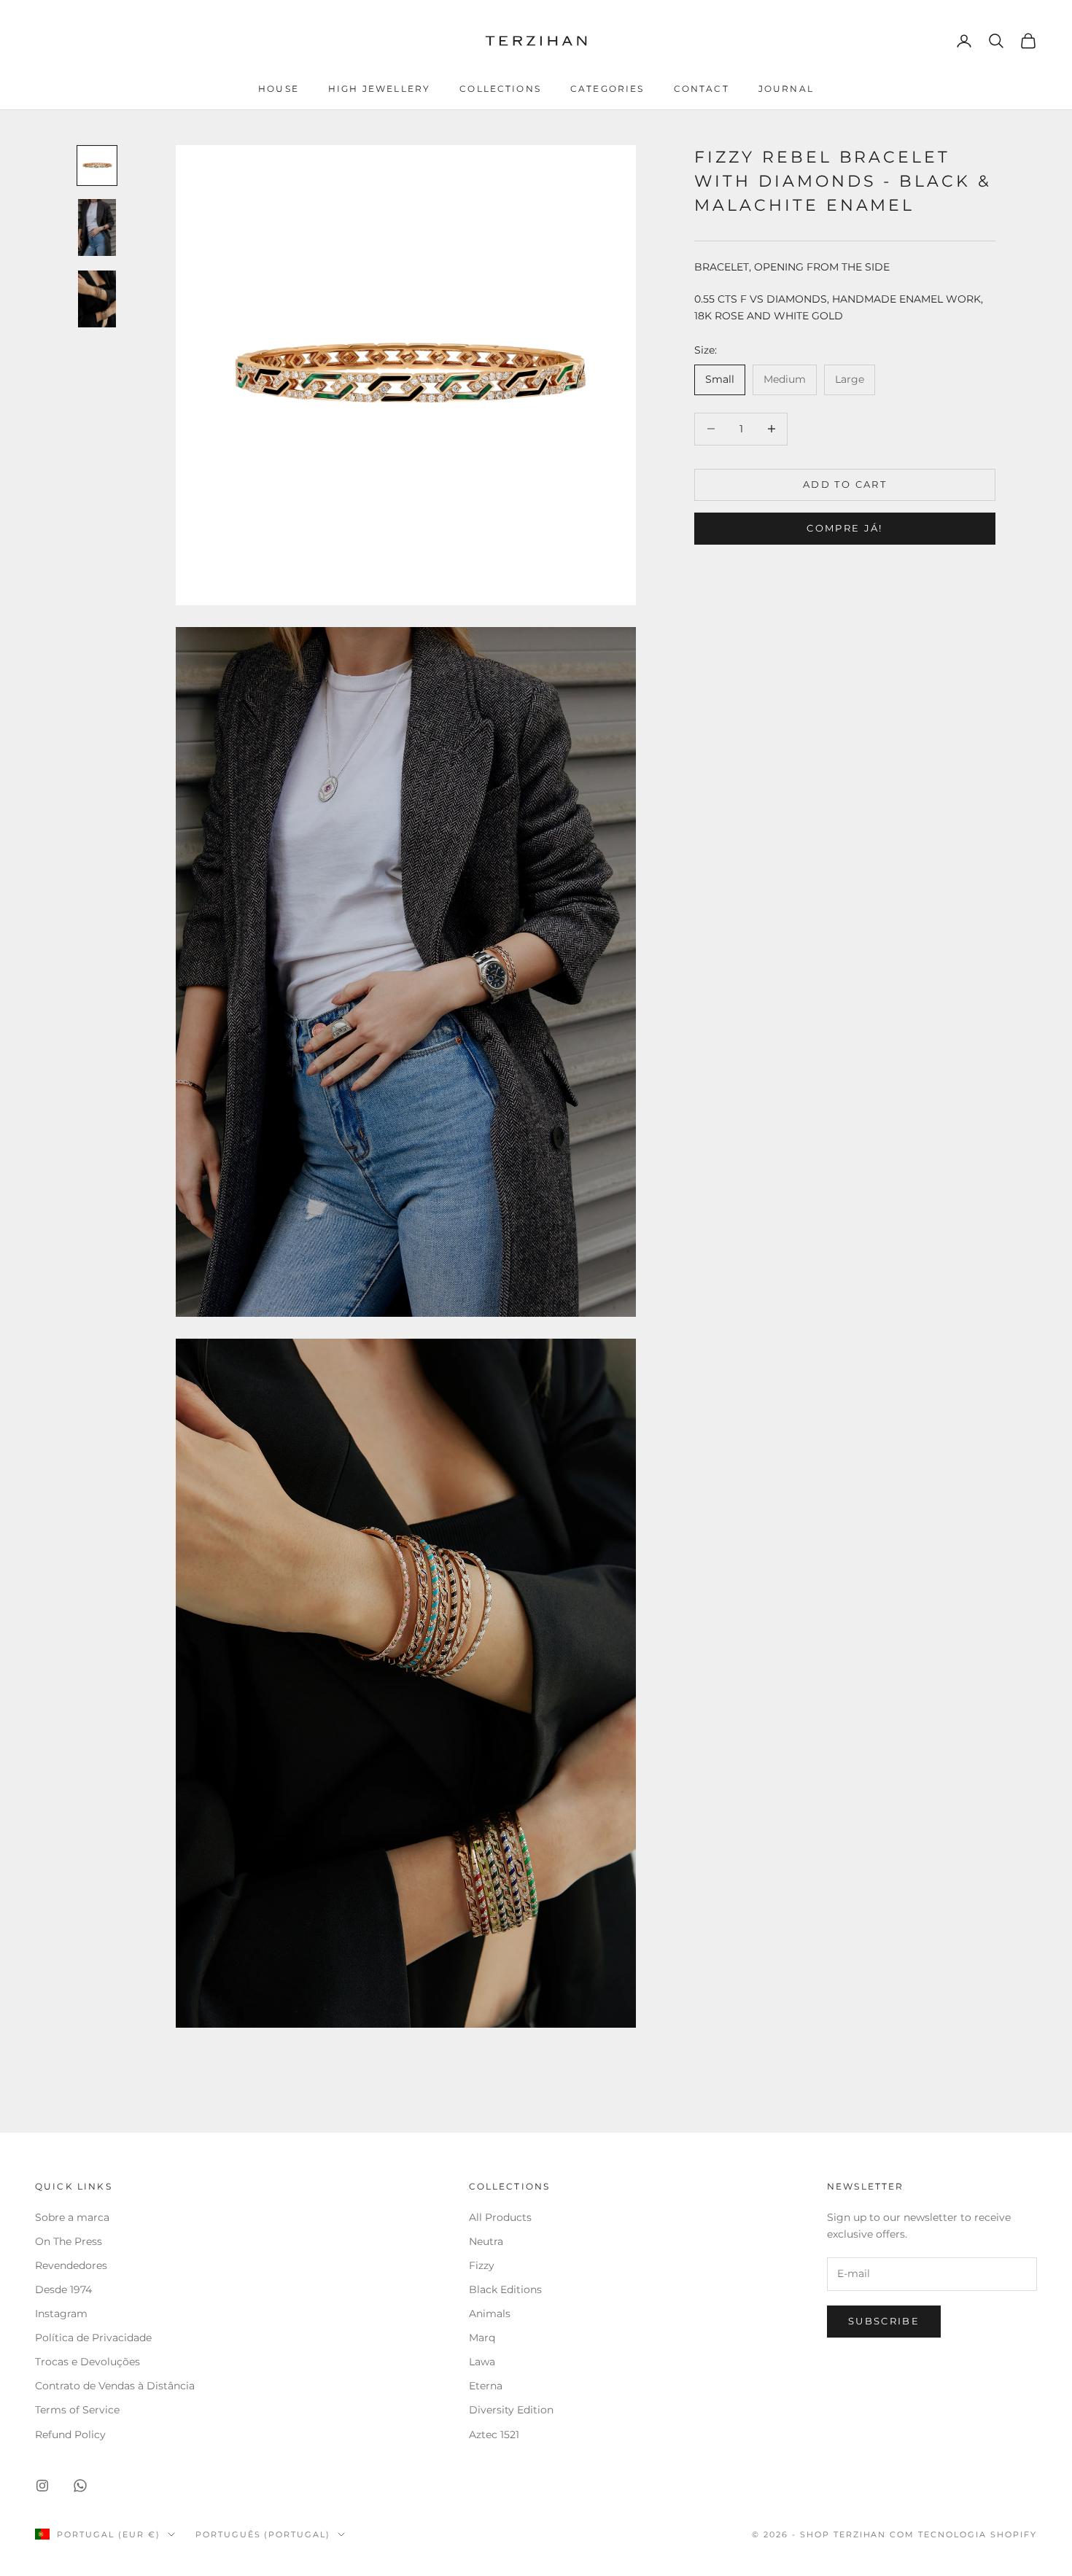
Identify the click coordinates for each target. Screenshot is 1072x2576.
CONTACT (702, 89)
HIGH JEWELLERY (379, 89)
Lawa (482, 2362)
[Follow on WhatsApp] (80, 2486)
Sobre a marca (74, 2217)
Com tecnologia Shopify (963, 2534)
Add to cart (845, 484)
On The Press (69, 2241)
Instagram (61, 2314)
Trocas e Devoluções (88, 2362)
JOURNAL (786, 89)
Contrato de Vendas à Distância (115, 2386)
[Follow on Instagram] (42, 2486)
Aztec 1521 (494, 2435)
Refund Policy (70, 2435)
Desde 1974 (63, 2289)
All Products (500, 2217)
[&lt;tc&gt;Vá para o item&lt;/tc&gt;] (97, 166)
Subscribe (884, 2321)
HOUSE (279, 89)
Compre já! (844, 529)
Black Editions (505, 2289)
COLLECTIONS (500, 89)
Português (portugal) (263, 2534)
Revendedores (73, 2265)
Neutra (486, 2241)
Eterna (486, 2386)
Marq (482, 2338)
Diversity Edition (511, 2410)
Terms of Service (77, 2410)
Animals (490, 2314)
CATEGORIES (607, 89)
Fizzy (482, 2265)
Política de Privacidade (93, 2338)
